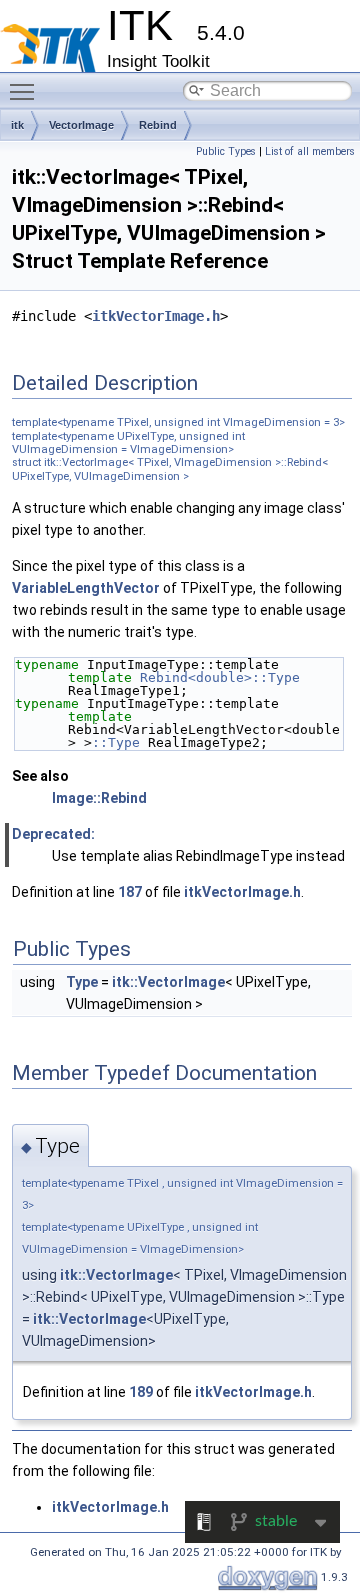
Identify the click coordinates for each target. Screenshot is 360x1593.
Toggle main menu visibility (26, 91)
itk (17, 125)
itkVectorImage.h (156, 316)
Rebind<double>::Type (220, 677)
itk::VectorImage (168, 982)
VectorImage (81, 125)
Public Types (226, 151)
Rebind (158, 125)
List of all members (310, 151)
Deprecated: (53, 834)
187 (130, 892)
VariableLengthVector (86, 588)
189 (141, 1392)
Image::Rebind (99, 798)
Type (82, 982)
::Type (116, 742)
